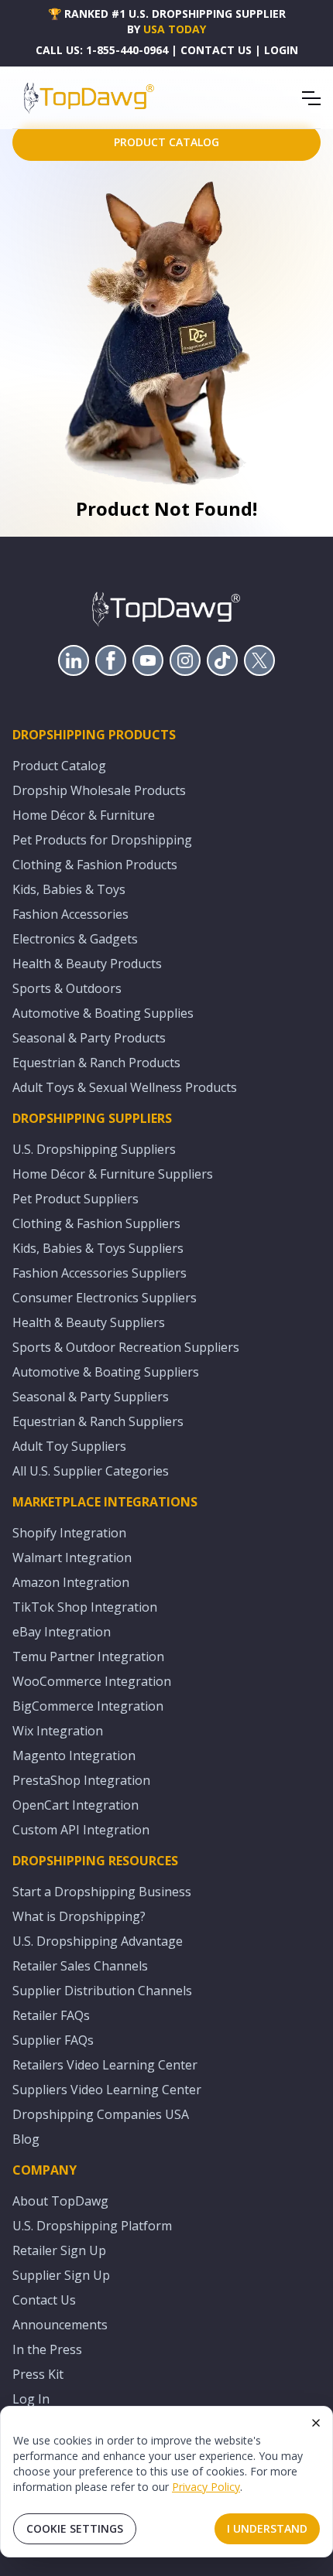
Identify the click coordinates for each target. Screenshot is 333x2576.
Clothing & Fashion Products (95, 865)
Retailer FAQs (51, 2015)
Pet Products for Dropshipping (102, 840)
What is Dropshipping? (79, 1916)
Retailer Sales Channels (80, 1966)
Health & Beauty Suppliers (89, 1322)
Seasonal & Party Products (89, 1038)
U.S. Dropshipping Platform (92, 2226)
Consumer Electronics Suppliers (105, 1298)
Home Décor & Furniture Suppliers (113, 1174)
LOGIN (281, 50)
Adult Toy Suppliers (69, 1446)
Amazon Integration (71, 1582)
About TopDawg (60, 2201)
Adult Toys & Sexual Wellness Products (125, 1087)
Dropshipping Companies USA (101, 2114)
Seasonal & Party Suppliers (91, 1397)
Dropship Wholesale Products (99, 790)
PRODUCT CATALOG (166, 142)
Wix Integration (58, 1731)
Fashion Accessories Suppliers (100, 1273)
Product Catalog (59, 766)
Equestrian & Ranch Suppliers (98, 1421)
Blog (26, 2139)
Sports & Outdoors (67, 988)
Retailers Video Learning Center (105, 2065)
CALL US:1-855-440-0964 (102, 50)
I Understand (267, 2528)
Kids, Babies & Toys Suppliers (98, 1248)
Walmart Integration (72, 1558)
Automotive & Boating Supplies (103, 1013)
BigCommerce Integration (88, 1706)
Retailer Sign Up (59, 2250)
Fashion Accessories (70, 914)
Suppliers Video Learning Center (107, 2090)
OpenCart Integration (76, 1805)
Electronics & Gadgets (75, 939)
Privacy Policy (206, 2487)
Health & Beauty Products (87, 964)
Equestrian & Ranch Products (96, 1063)
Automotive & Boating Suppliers (106, 1372)
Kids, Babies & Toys (69, 889)
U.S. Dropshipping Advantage (98, 1941)
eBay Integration (62, 1632)
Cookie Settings (75, 2528)
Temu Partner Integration (88, 1656)
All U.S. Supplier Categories (91, 1471)
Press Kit (38, 2374)
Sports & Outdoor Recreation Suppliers (126, 1347)
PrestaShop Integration (81, 1780)
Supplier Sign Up (61, 2275)
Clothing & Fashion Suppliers (96, 1223)
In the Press (47, 2349)
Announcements (60, 2325)
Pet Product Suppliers (76, 1199)
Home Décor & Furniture (84, 815)
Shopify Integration (69, 1533)
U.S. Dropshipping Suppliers (94, 1149)
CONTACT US (216, 50)
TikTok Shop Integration (85, 1607)
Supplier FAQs (53, 2040)
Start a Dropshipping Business (102, 1892)
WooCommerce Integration (92, 1681)
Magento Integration (74, 1755)
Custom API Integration (81, 1830)
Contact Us (44, 2300)
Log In (31, 2399)
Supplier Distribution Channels (102, 1991)
